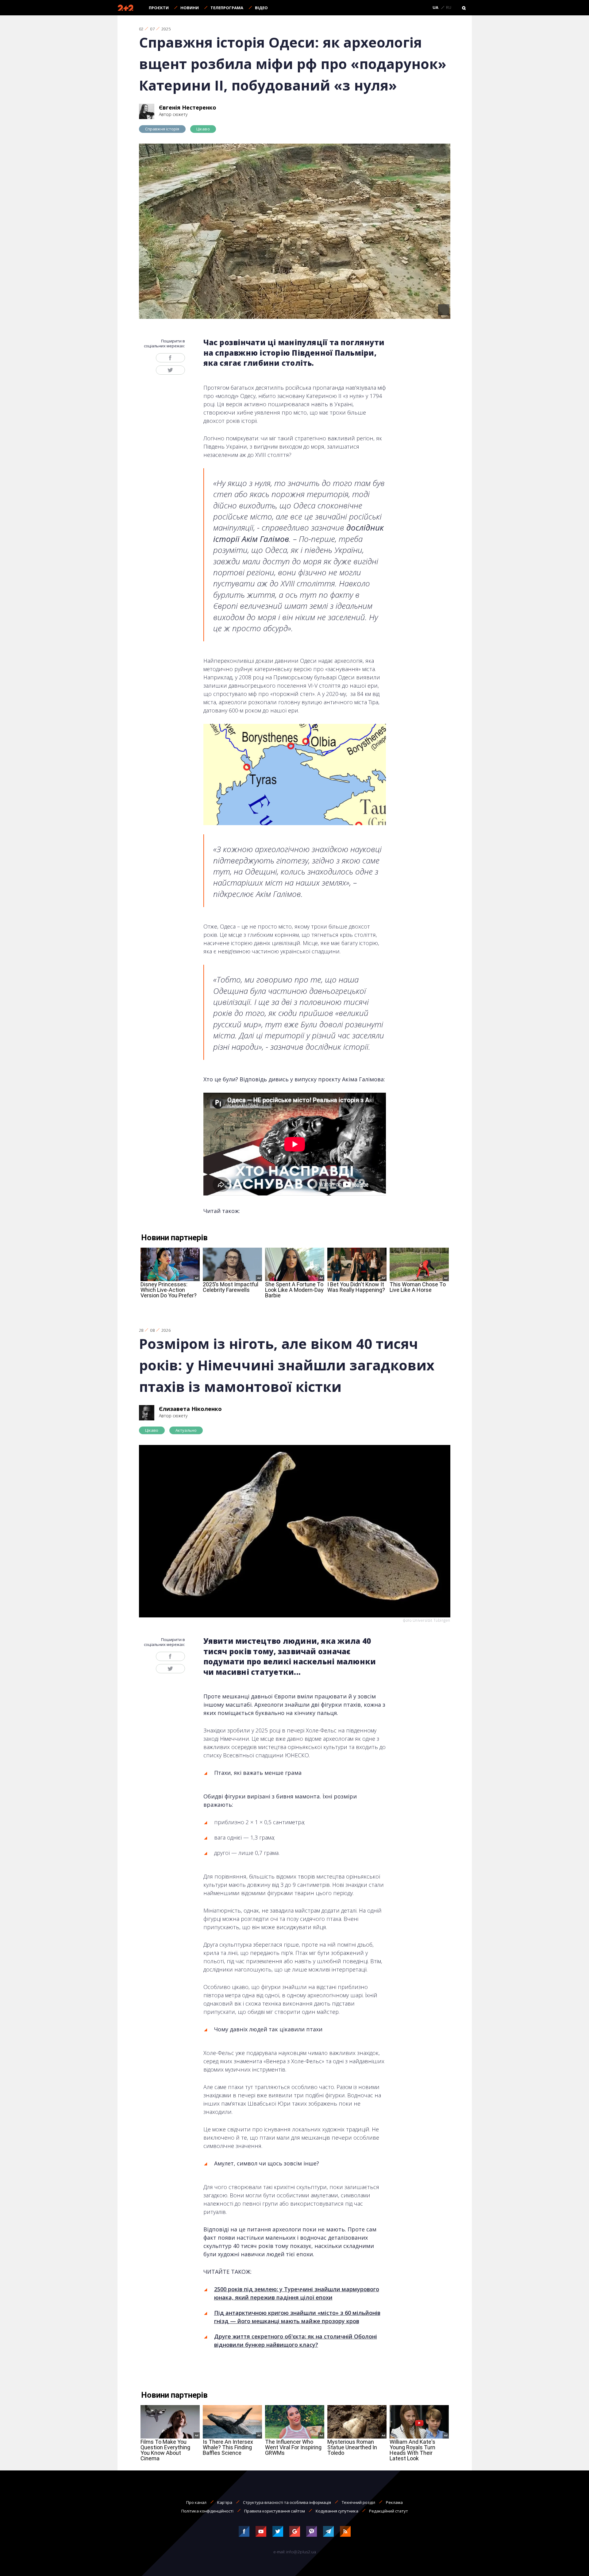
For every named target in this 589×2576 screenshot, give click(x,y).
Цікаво (203, 129)
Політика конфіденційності (207, 2511)
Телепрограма (227, 8)
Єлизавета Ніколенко (190, 1409)
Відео (261, 8)
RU (449, 8)
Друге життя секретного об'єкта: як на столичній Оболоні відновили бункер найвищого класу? (296, 2340)
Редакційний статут (389, 2511)
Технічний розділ (358, 2502)
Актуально (186, 1430)
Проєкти (159, 8)
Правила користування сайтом (275, 2511)
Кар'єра (225, 2502)
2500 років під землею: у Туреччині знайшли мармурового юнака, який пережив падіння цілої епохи (297, 2293)
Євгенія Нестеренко (188, 107)
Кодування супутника (337, 2511)
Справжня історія (162, 129)
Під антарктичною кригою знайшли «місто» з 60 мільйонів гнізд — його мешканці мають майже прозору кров (297, 2317)
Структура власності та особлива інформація (287, 2502)
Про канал (196, 2502)
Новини (190, 8)
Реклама (394, 2502)
